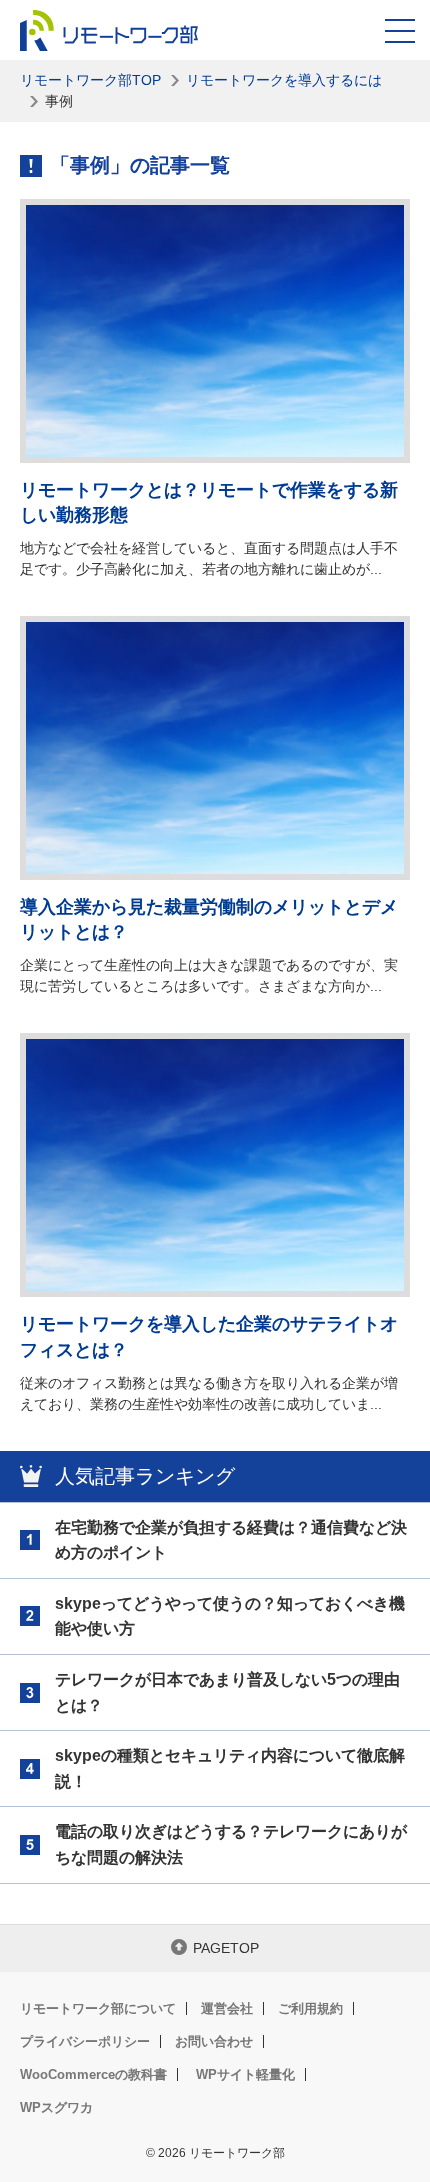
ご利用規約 (310, 2008)
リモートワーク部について (98, 2008)
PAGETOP (226, 1948)
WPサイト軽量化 (245, 2074)
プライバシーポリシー (85, 2041)
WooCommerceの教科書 (93, 2074)
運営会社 (227, 2008)
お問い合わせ (214, 2041)
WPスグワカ (56, 2107)
